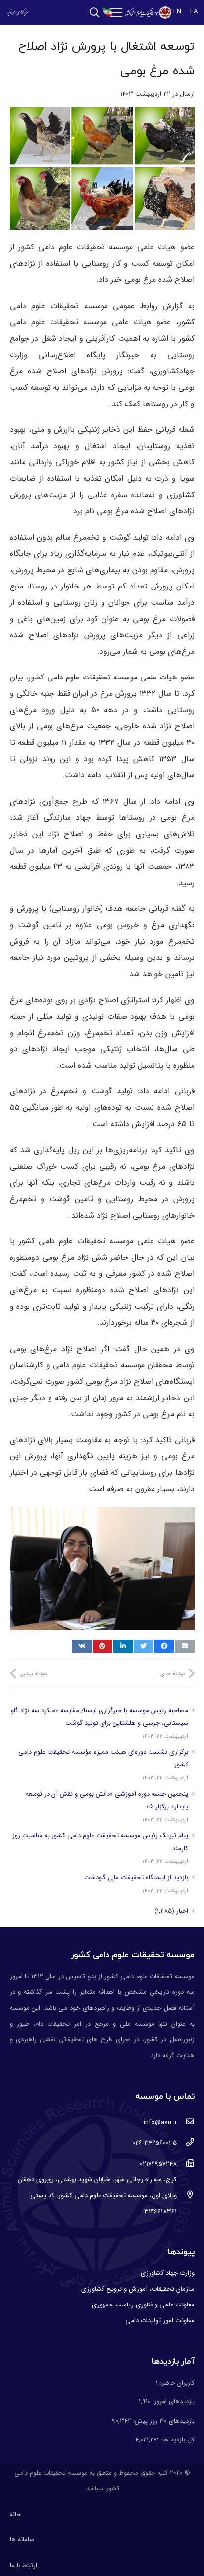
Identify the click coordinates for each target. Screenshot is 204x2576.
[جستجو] (95, 13)
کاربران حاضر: (176, 2383)
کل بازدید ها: (177, 2440)
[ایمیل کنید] (185, 1646)
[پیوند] (147, 13)
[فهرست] (117, 12)
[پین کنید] (102, 1646)
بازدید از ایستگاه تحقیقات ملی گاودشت (136, 1877)
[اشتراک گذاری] (164, 1646)
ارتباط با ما (24, 2565)
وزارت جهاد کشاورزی (168, 2273)
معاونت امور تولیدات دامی (160, 2321)
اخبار (182, 1911)
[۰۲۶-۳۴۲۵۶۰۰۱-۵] (185, 2143)
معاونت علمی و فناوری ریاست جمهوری (143, 2305)
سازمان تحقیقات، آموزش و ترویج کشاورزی (138, 2289)
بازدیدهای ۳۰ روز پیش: (163, 2421)
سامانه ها (22, 2540)
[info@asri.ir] (185, 2123)
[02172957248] (185, 2164)
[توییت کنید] (143, 1646)
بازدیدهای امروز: (173, 2402)
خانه (15, 2514)
